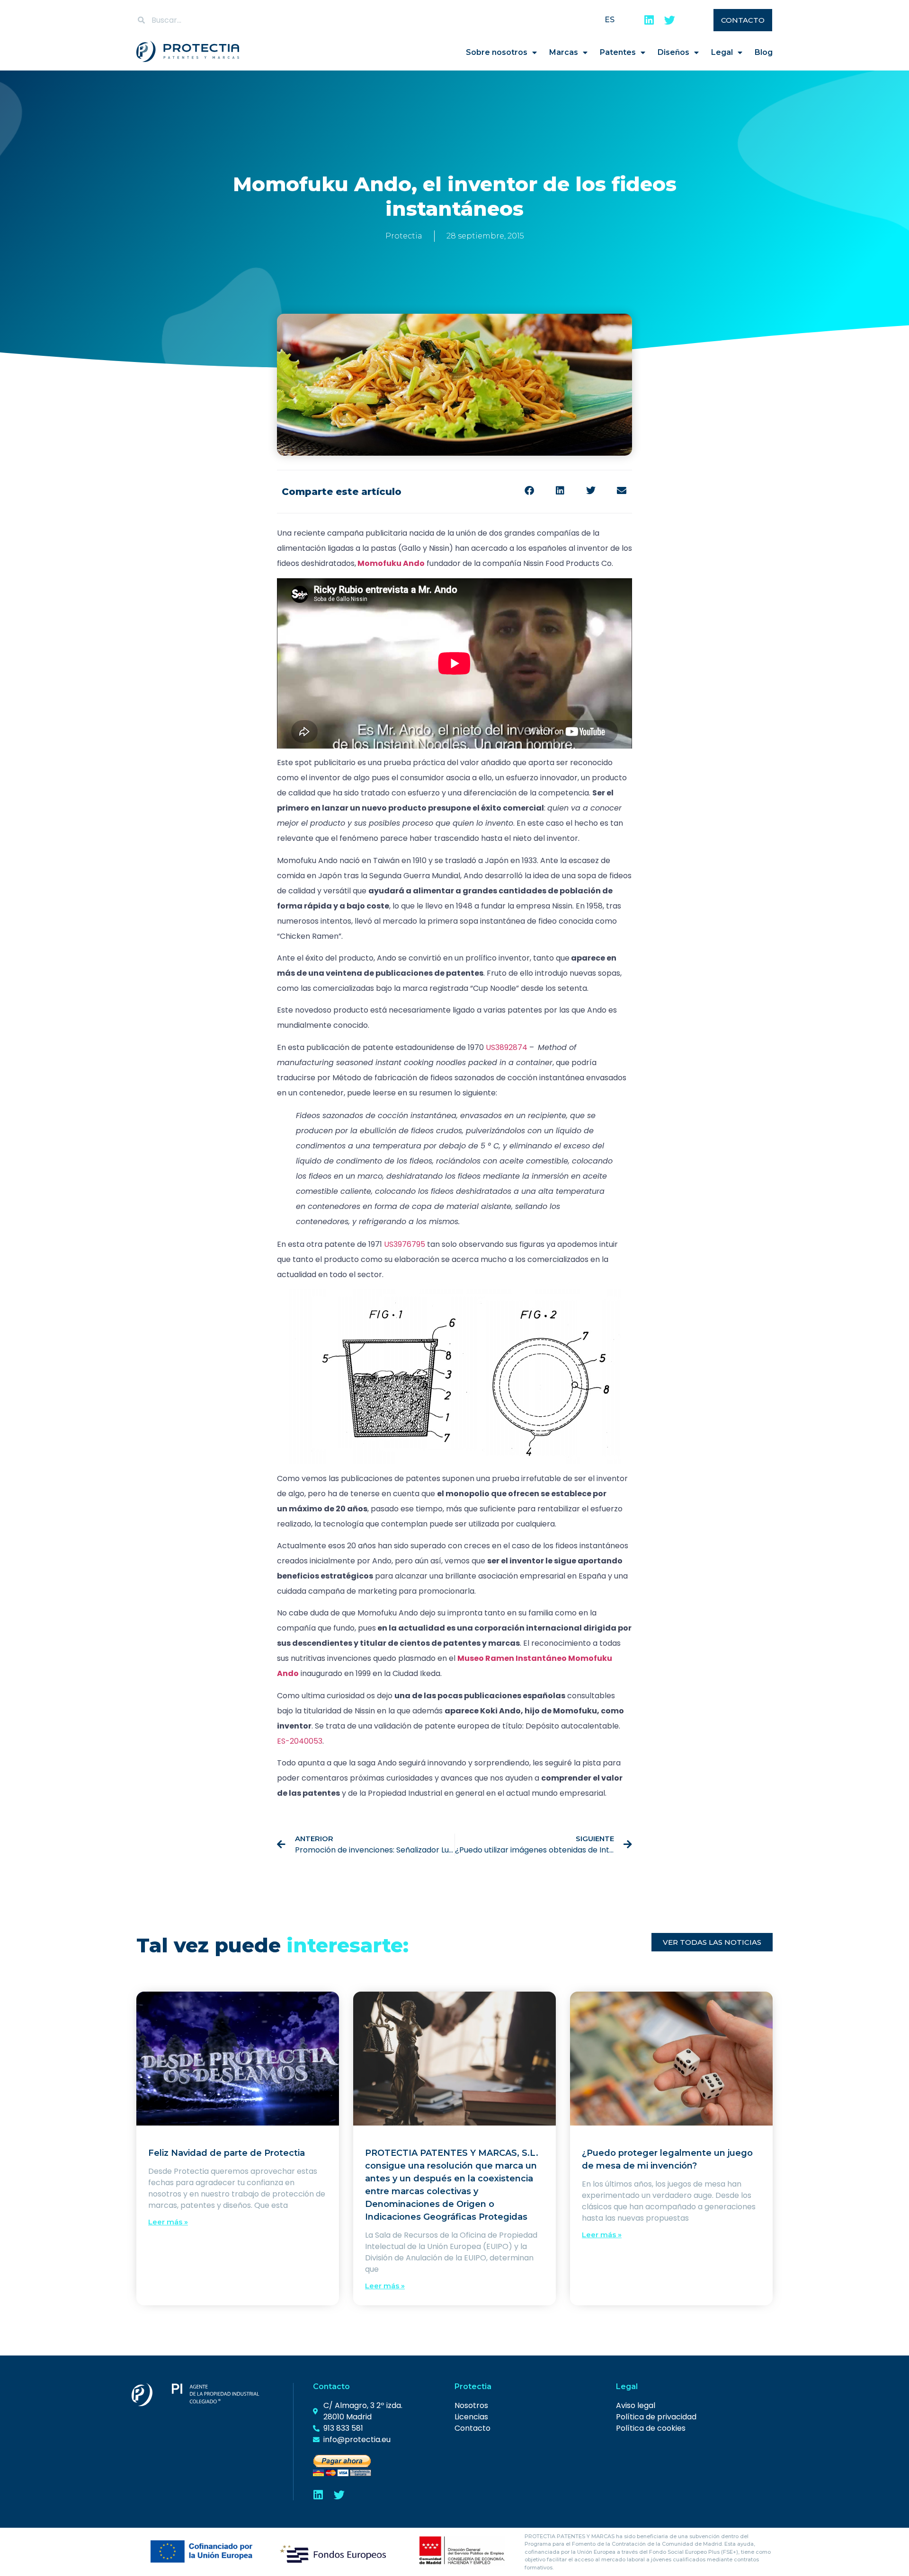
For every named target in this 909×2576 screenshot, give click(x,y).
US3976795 (405, 1244)
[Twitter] (670, 20)
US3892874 (507, 1047)
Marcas (564, 52)
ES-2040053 (300, 1741)
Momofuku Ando (391, 563)
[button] (529, 490)
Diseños (673, 52)
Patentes (618, 52)
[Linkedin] (649, 20)
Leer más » (168, 2222)
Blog (764, 52)
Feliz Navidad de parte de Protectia (227, 2153)
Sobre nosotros (497, 52)
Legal (722, 52)
